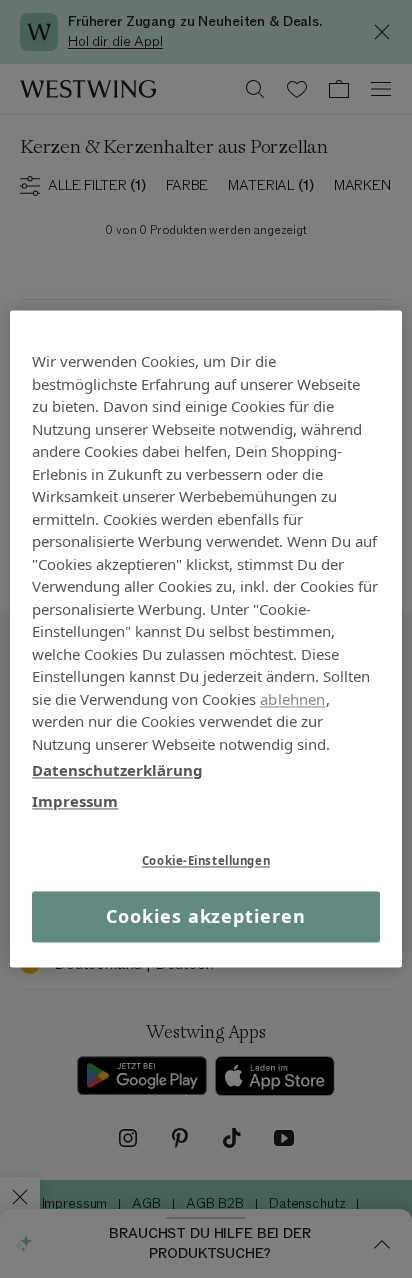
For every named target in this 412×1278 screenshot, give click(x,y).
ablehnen (292, 699)
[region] (205, 638)
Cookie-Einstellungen (206, 860)
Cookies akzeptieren (205, 916)
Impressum (75, 801)
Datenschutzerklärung (117, 770)
